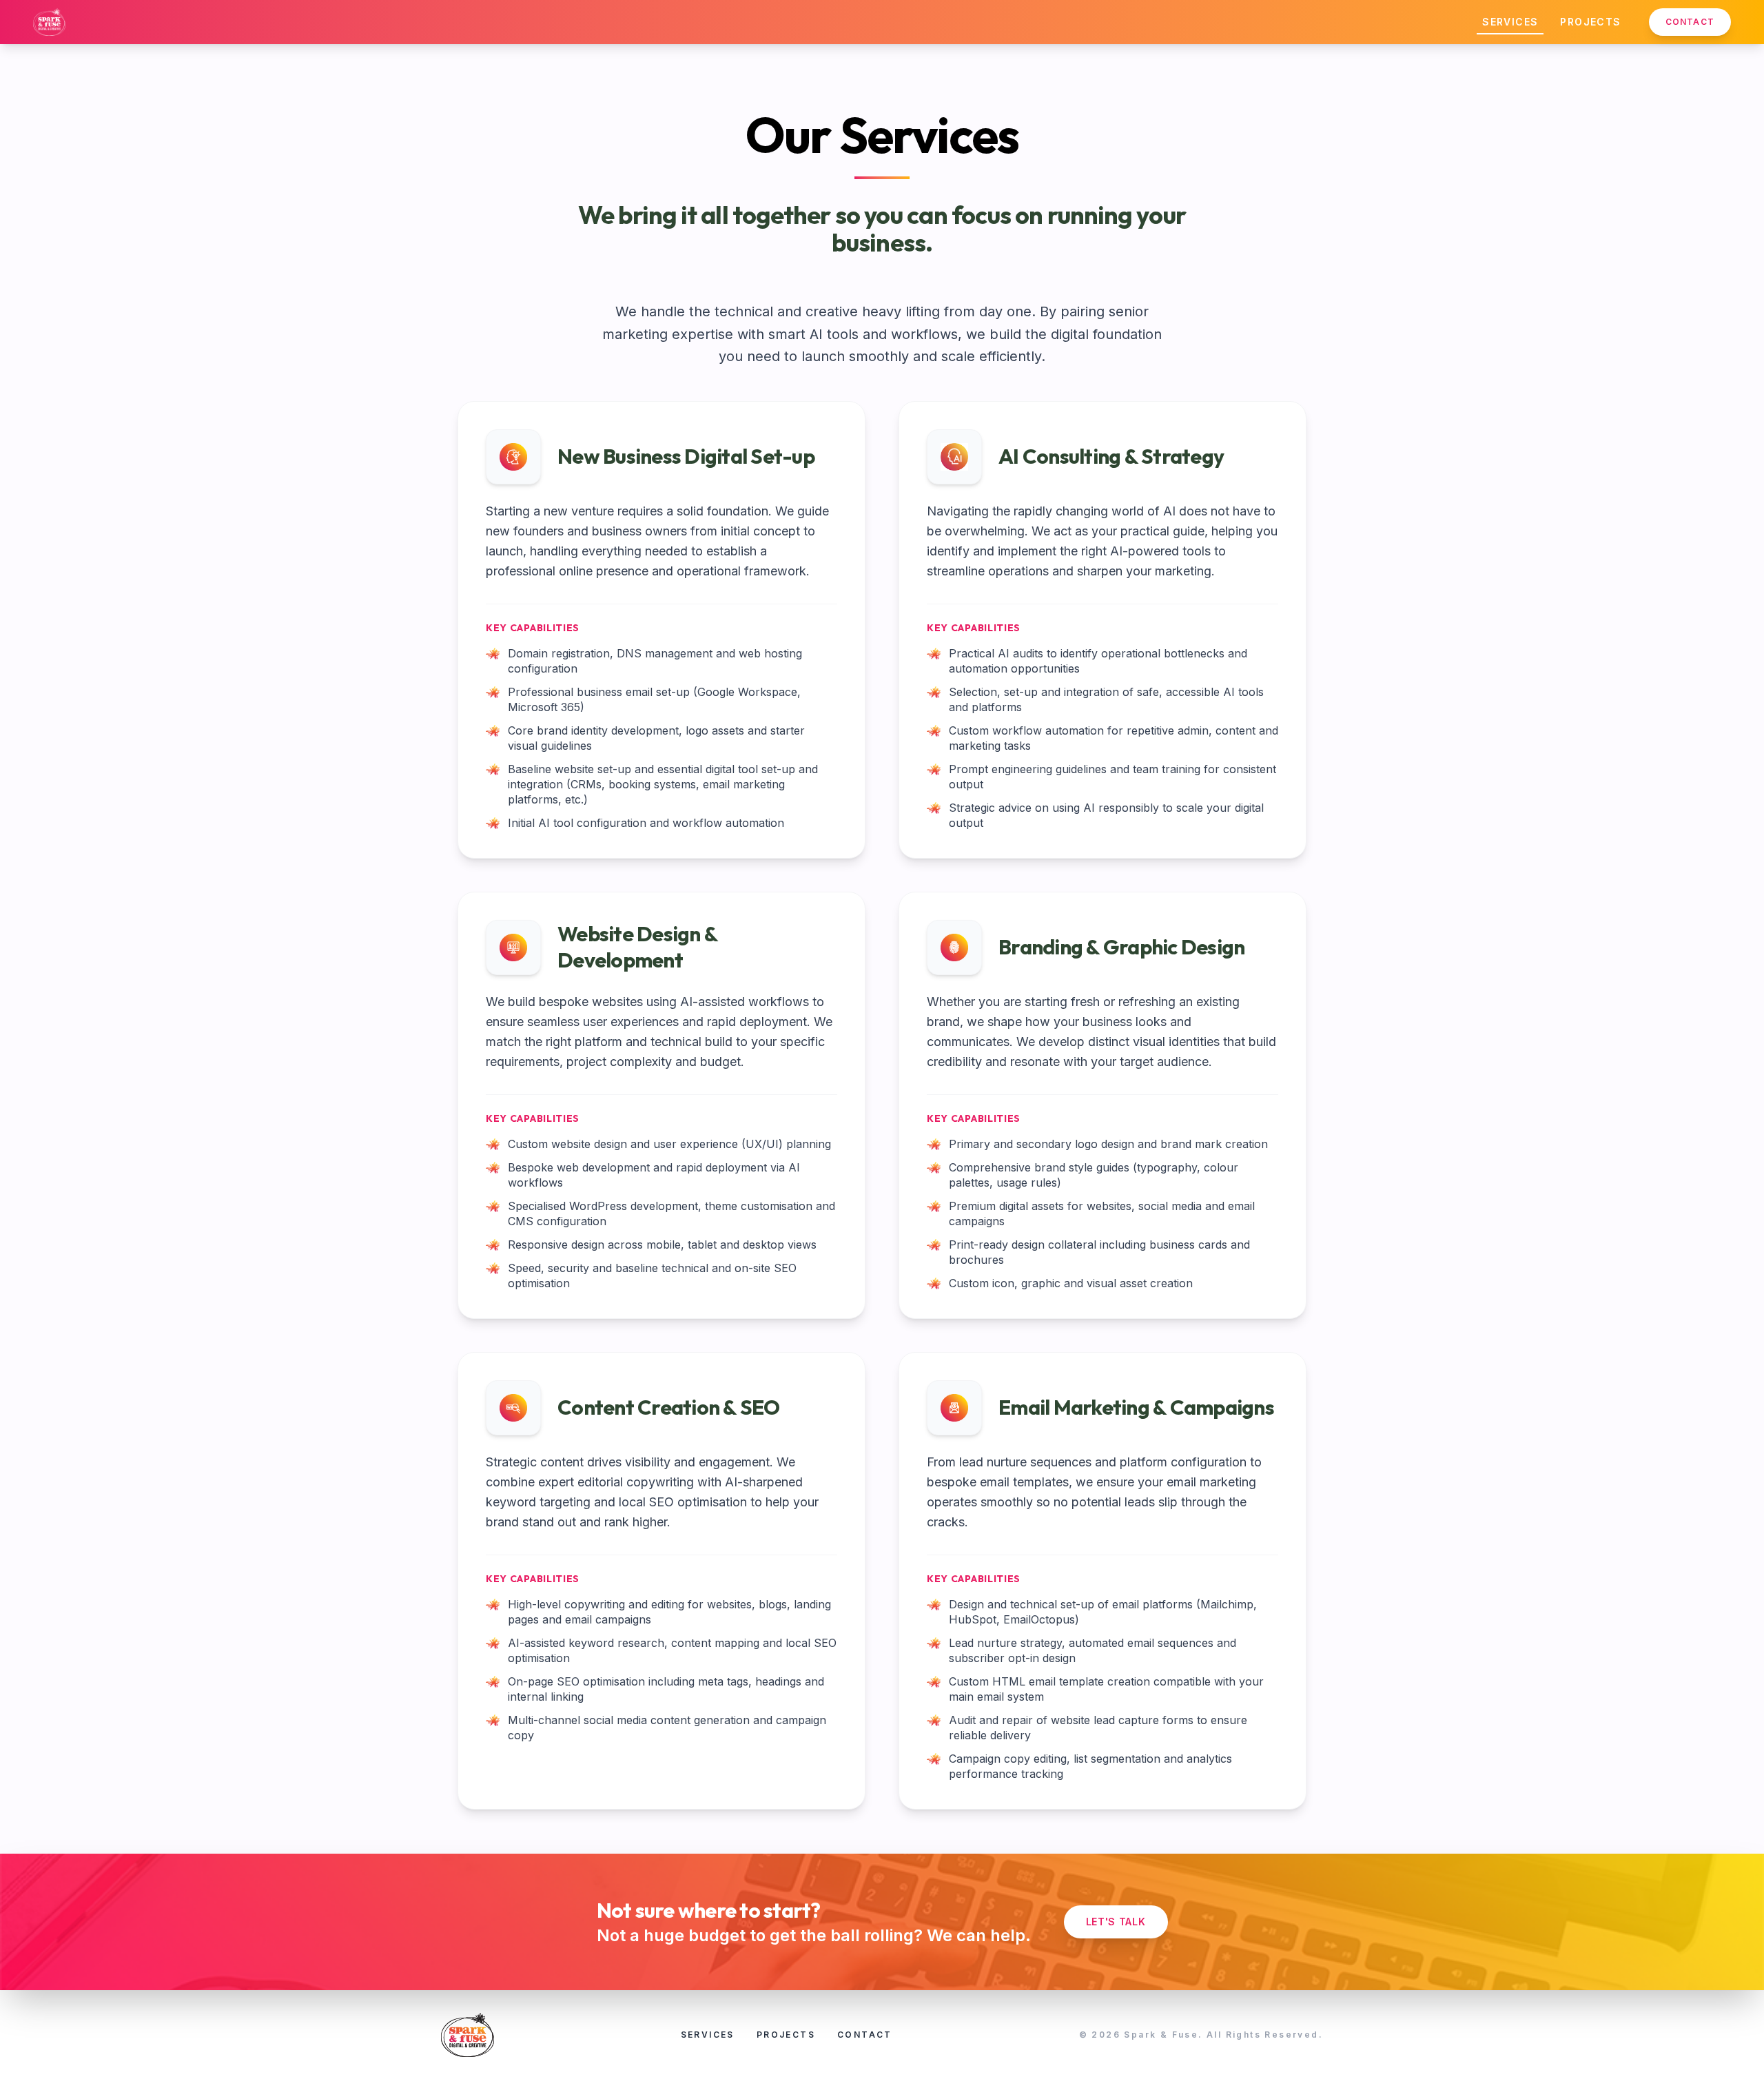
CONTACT (1690, 22)
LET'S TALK (1116, 1922)
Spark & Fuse (1161, 2035)
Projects (1590, 22)
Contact (865, 2035)
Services (1510, 22)
